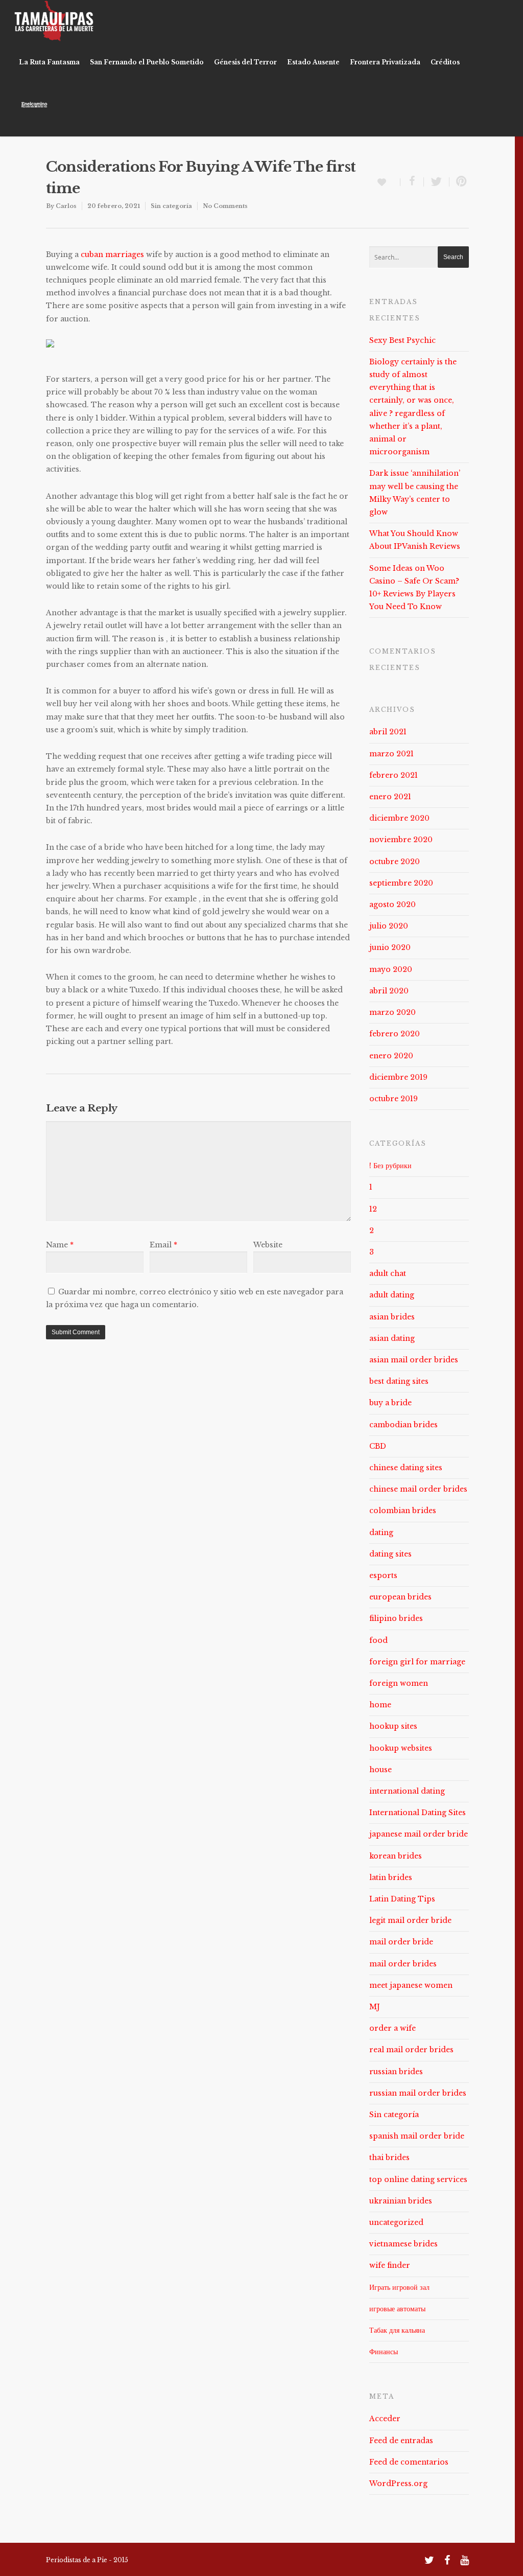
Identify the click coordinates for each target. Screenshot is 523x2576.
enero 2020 (391, 1056)
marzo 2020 (393, 1012)
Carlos (66, 206)
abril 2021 (388, 732)
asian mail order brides (414, 1360)
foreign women (399, 1683)
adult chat (388, 1273)
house (381, 1770)
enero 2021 (390, 797)
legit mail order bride (410, 1920)
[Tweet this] (437, 182)
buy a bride (390, 1403)
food (378, 1640)
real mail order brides (411, 2050)
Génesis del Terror (245, 62)
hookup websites (401, 1748)
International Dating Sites (418, 1813)
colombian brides (403, 1511)
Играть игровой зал (399, 2287)
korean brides (396, 1856)
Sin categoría (171, 206)
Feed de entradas (401, 2441)
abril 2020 (389, 991)
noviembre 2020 (401, 840)
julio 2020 (389, 926)
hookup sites (393, 1726)
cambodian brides (403, 1425)
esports (383, 1575)
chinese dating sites (406, 1468)
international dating (407, 1791)
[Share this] (412, 182)
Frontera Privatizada (385, 62)
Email (163, 1245)
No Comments (225, 206)
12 (373, 1209)
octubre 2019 (394, 1099)
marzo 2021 (391, 754)
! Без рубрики (390, 1166)
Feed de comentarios (409, 2462)
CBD (378, 1446)
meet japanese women (411, 1985)
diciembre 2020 (399, 818)
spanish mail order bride (417, 2136)
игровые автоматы (397, 2309)
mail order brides (403, 1964)
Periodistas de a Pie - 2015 (87, 2560)
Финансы (384, 2352)
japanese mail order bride (419, 1834)
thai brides (389, 2157)
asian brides (392, 1317)
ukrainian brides (401, 2201)
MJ (375, 2007)
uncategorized (396, 2222)
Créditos (445, 62)
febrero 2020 (395, 1034)
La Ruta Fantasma (49, 62)
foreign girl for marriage (417, 1662)
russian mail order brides (418, 2093)
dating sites (390, 1554)
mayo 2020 (391, 969)
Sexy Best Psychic (402, 340)
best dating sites (399, 1381)
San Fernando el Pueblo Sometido (147, 62)
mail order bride (401, 1942)
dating (381, 1533)
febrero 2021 (394, 775)
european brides (400, 1597)
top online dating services (418, 2179)
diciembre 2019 (398, 1077)
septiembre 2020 (401, 883)
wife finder (390, 2265)
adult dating (392, 1295)
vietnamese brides (403, 2244)
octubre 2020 (395, 862)
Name (60, 1245)
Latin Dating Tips (402, 1899)
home (380, 1705)
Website (268, 1245)
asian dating (392, 1338)
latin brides (391, 1877)
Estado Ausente (313, 62)
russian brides (396, 2072)
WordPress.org (398, 2484)
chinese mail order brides (418, 1489)
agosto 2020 (393, 904)
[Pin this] (459, 182)
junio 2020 (390, 947)
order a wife (393, 2028)
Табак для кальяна (397, 2330)
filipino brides (396, 1618)
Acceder (385, 2419)
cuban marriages (112, 254)
